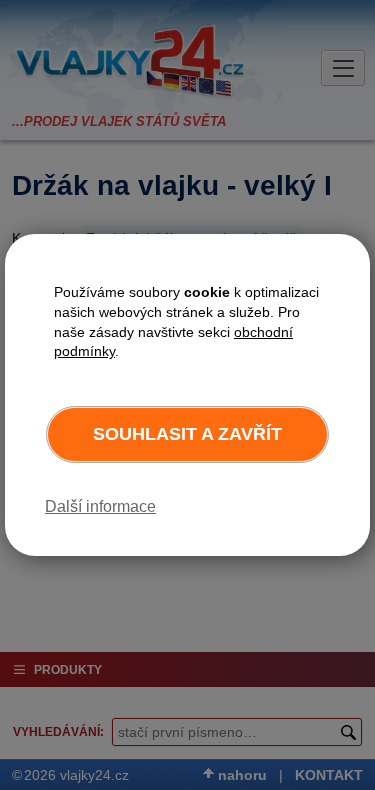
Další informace (100, 506)
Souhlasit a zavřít (187, 434)
